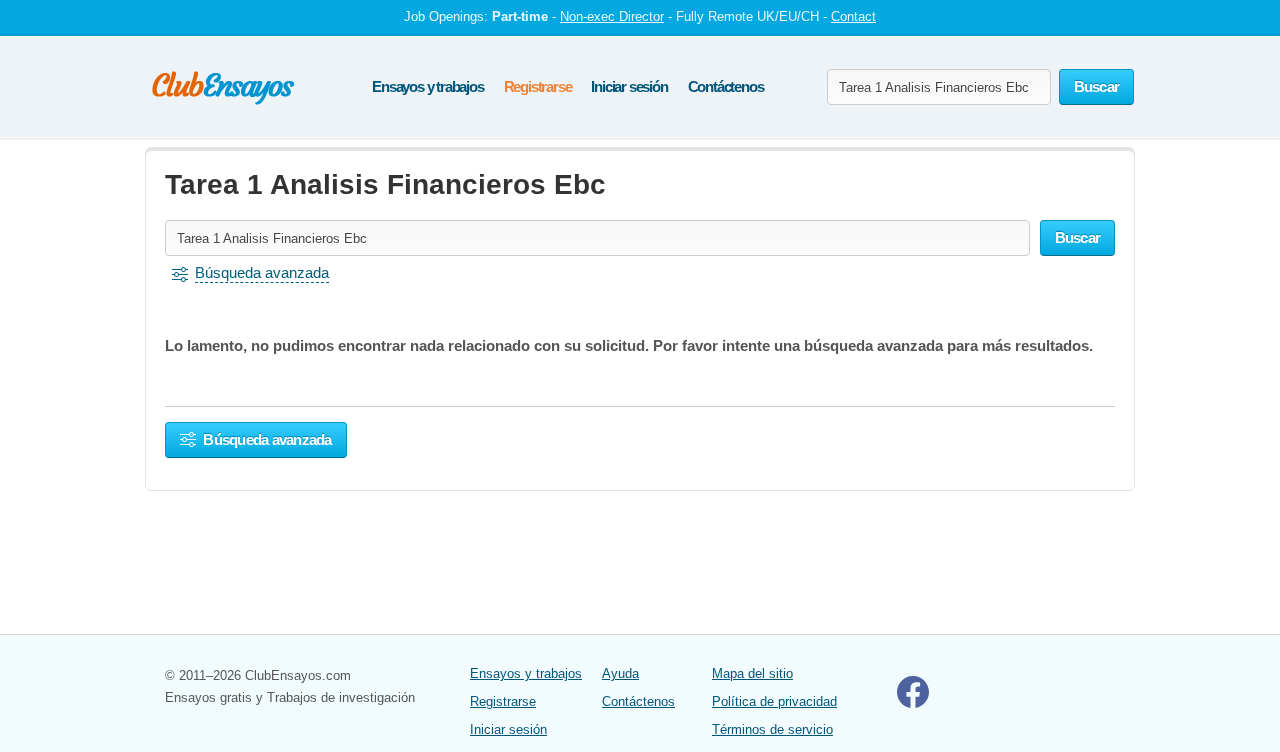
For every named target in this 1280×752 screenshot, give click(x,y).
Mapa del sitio (752, 673)
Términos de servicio (772, 729)
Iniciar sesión (629, 86)
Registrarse (538, 86)
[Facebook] (913, 703)
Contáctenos (726, 86)
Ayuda (620, 673)
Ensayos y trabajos (427, 86)
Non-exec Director (612, 16)
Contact (853, 16)
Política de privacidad (774, 701)
